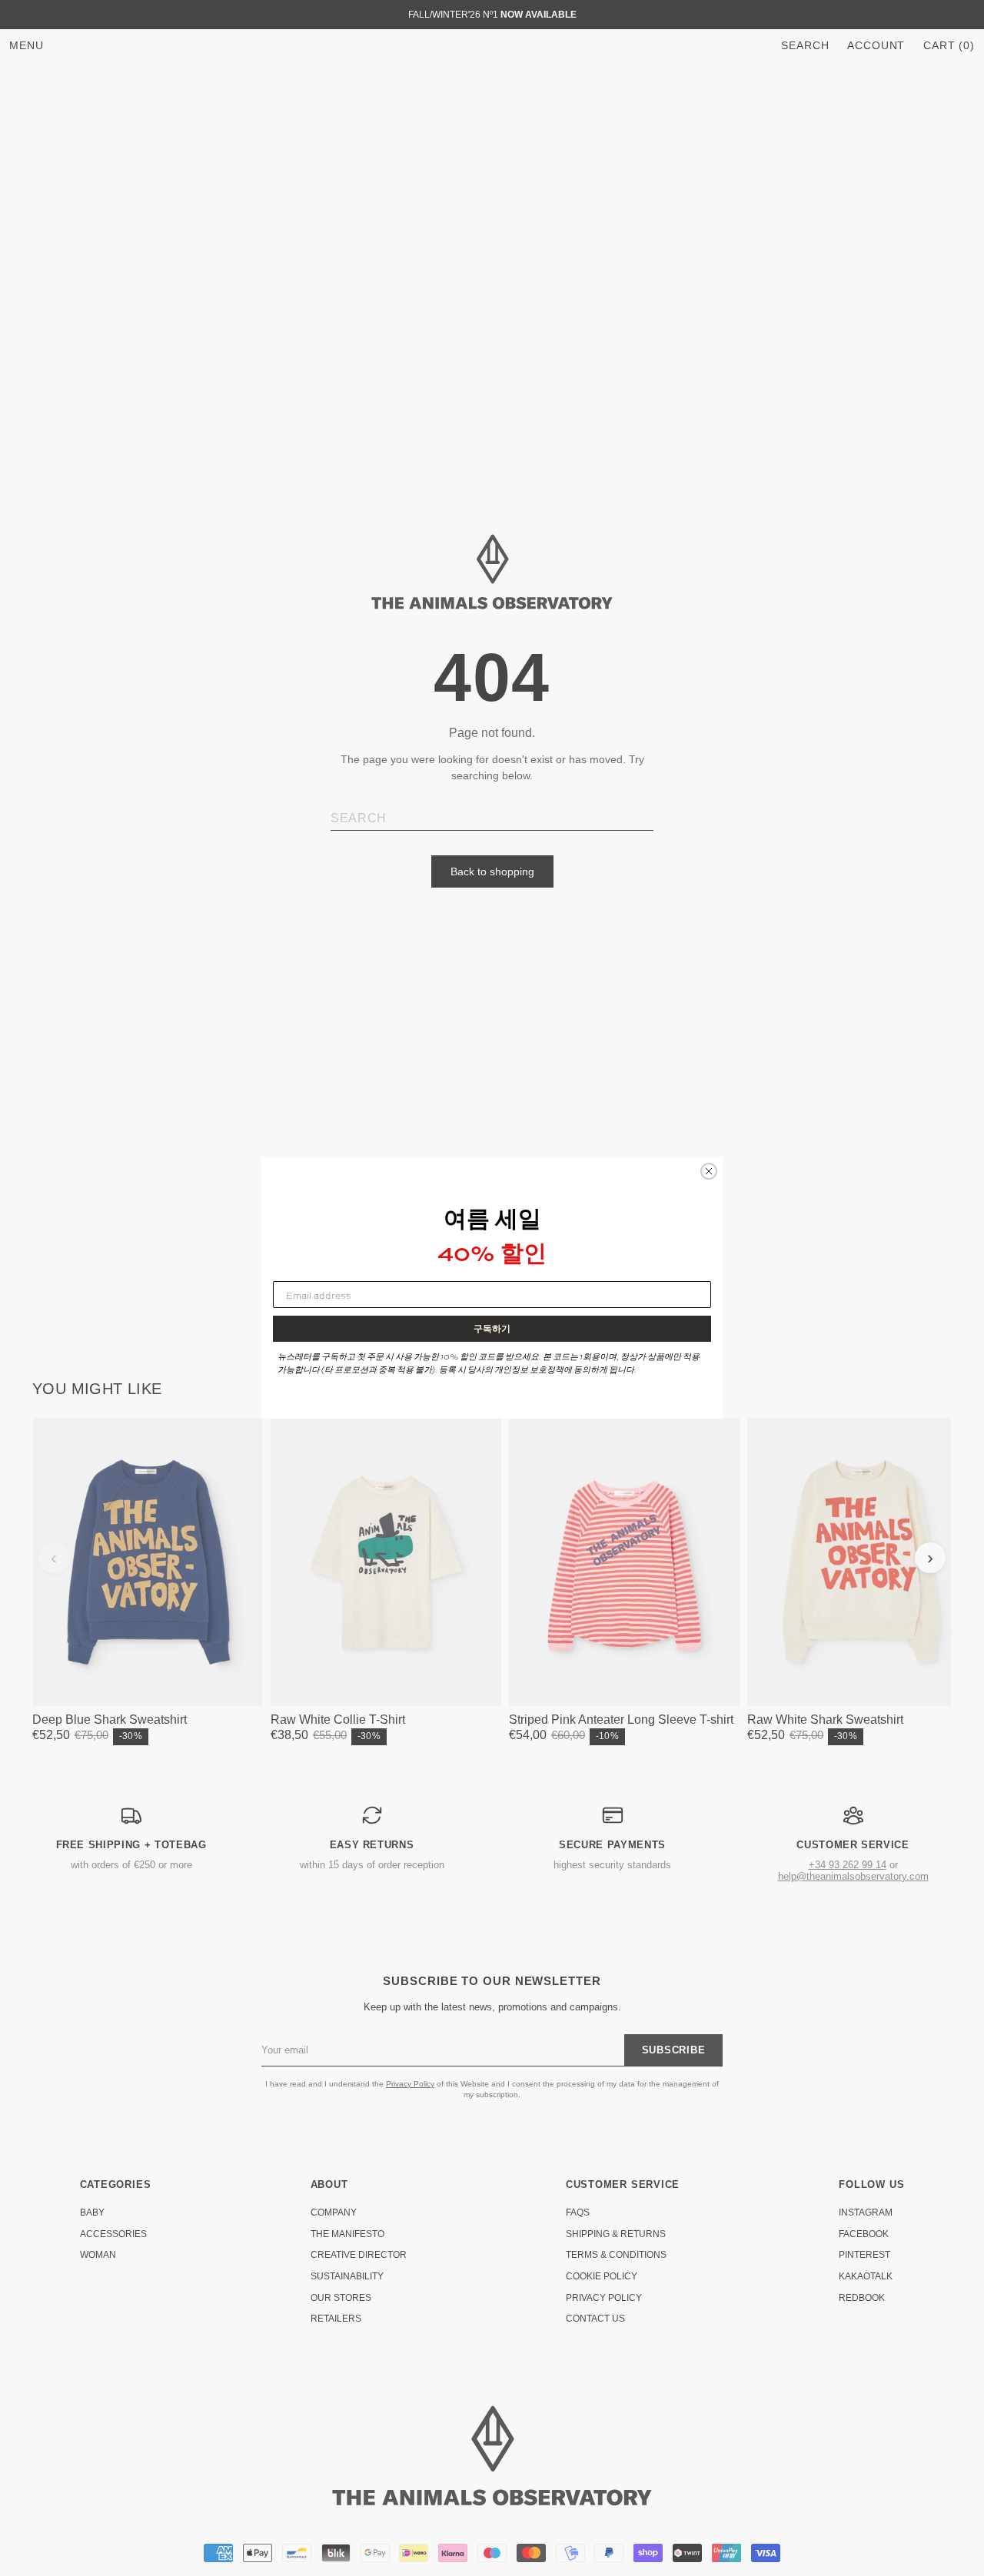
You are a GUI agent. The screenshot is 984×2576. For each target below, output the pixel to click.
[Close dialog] (709, 1171)
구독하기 (492, 1328)
